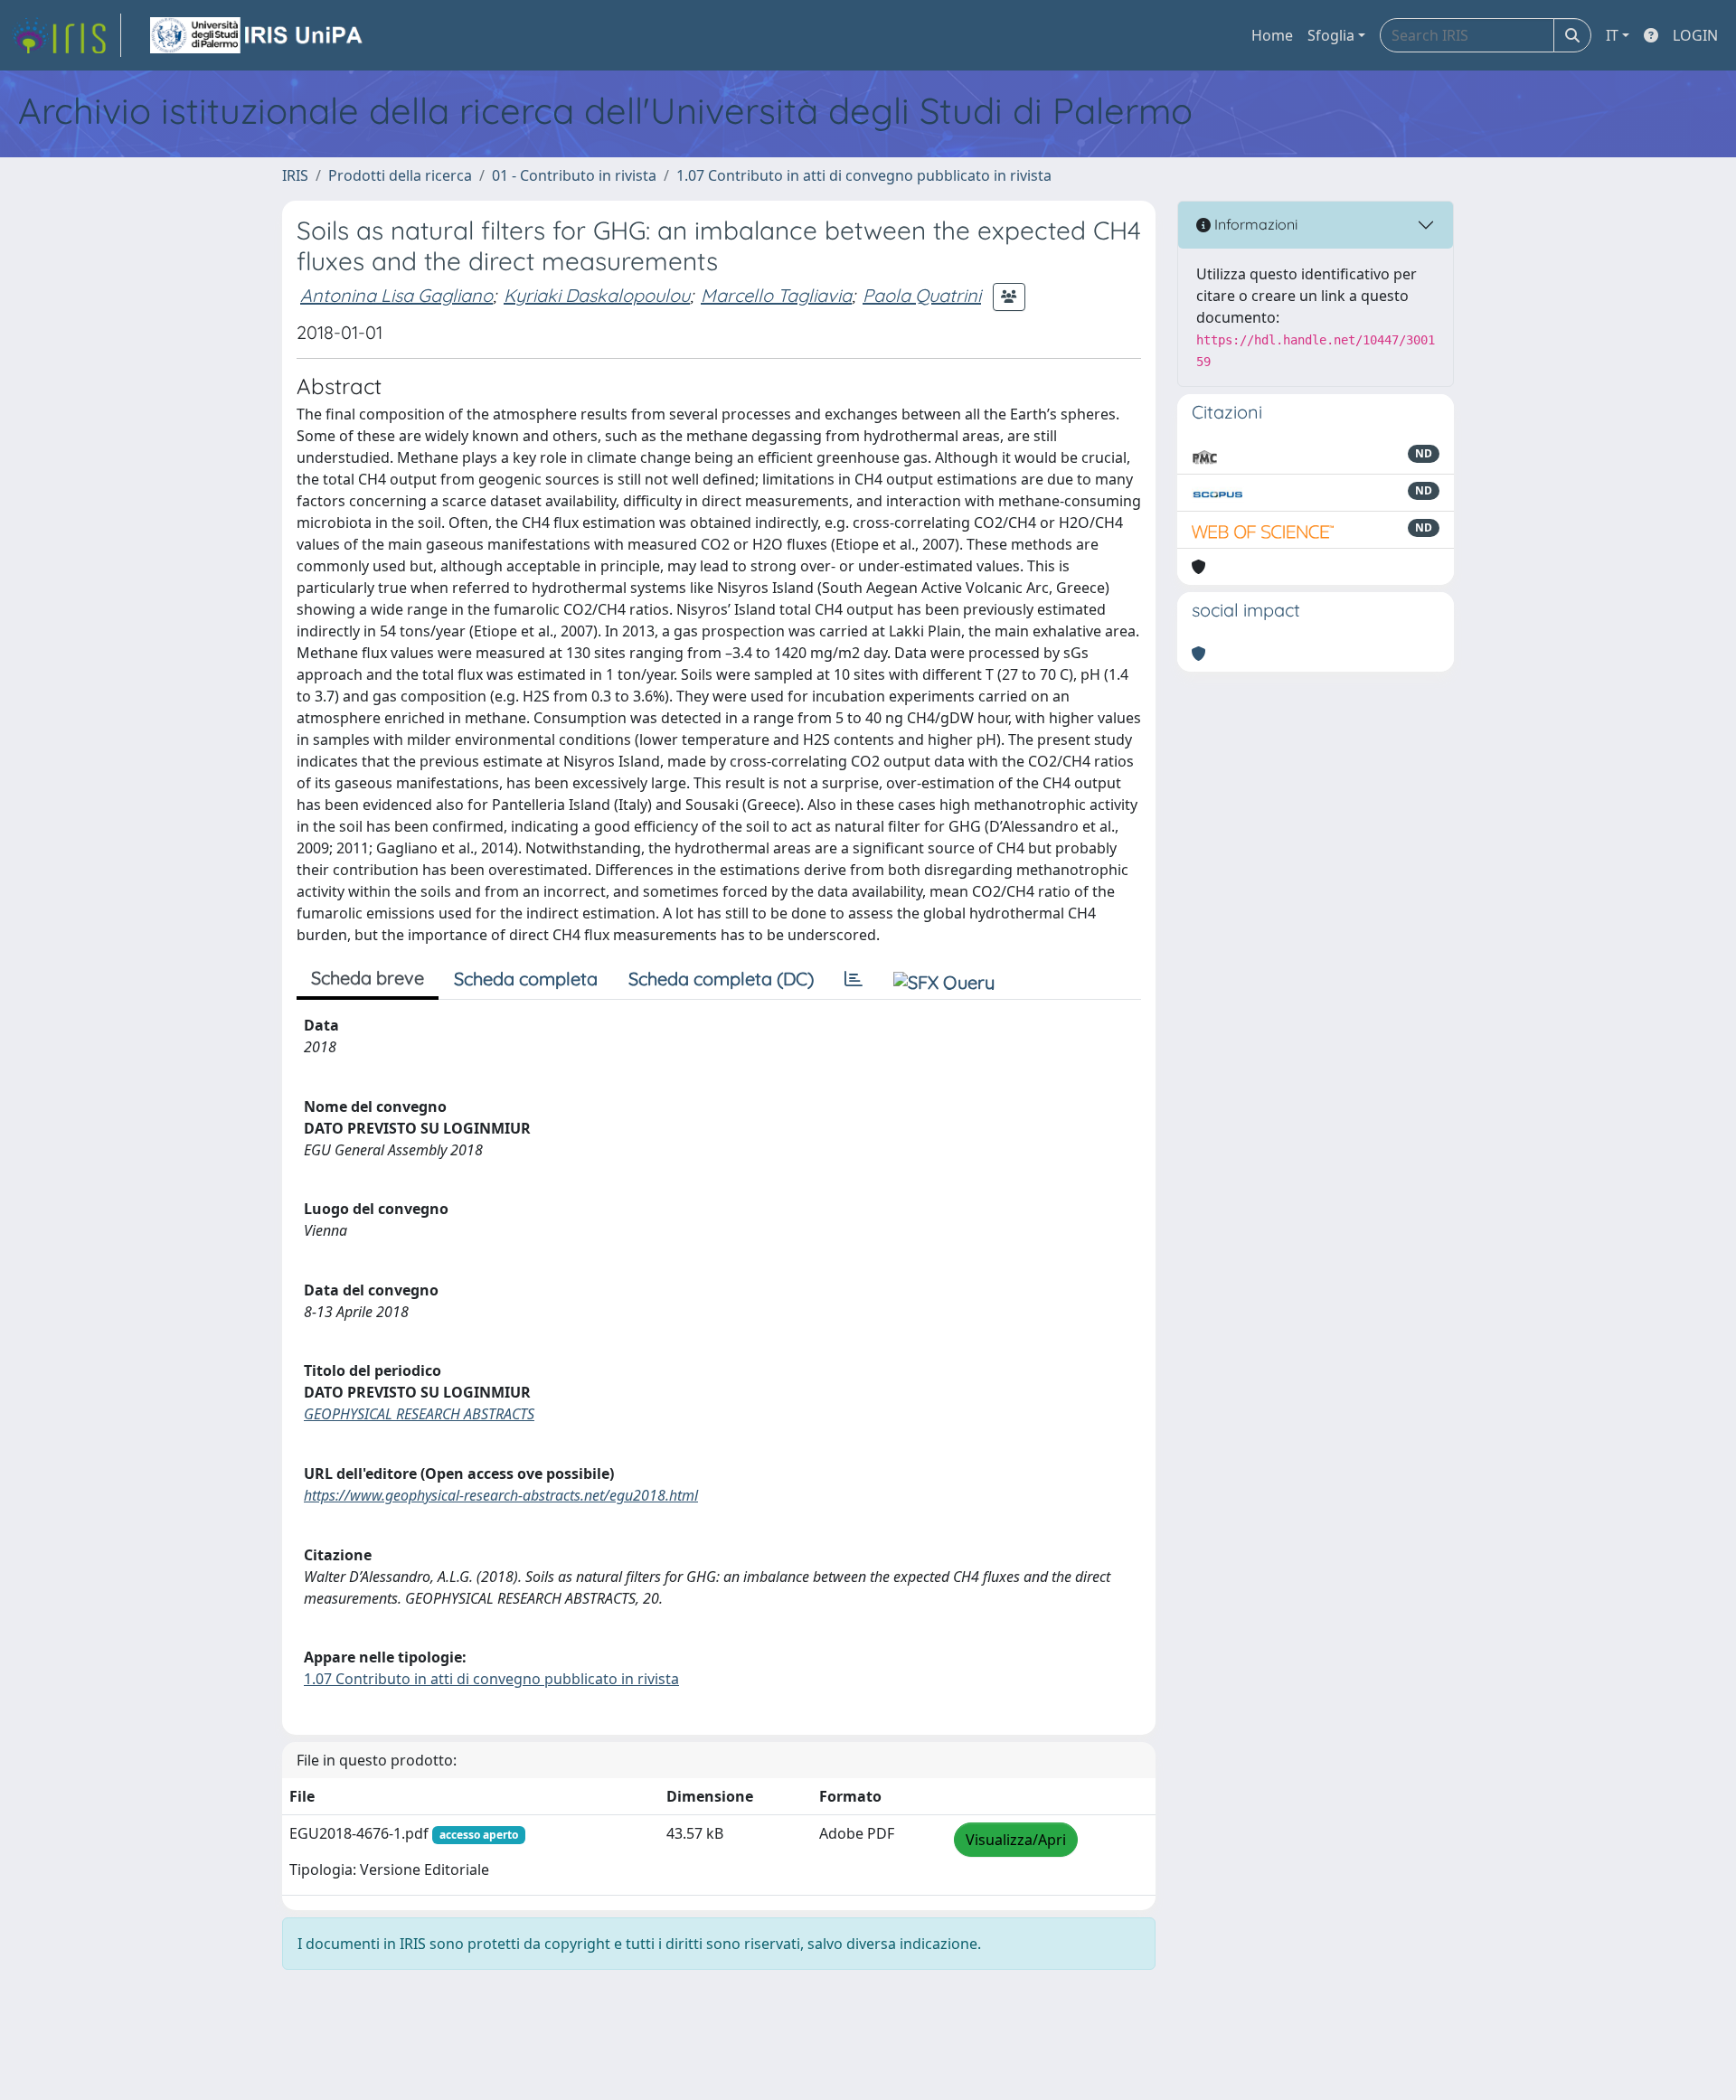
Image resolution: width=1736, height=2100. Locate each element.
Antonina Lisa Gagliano (396, 295)
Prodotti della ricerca (400, 175)
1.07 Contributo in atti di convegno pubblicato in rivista (864, 175)
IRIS (295, 175)
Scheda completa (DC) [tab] (721, 979)
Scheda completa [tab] (526, 979)
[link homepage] (66, 35)
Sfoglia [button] (1331, 35)
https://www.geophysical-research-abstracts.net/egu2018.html (501, 1495)
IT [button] (1612, 35)
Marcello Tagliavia (776, 295)
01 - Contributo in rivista (574, 175)
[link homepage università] (258, 35)
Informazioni (1254, 224)
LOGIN (1695, 35)
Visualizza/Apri (1016, 1840)
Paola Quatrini (922, 295)
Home (1272, 35)
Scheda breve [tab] (368, 978)
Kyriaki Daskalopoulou (597, 295)
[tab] (854, 979)
